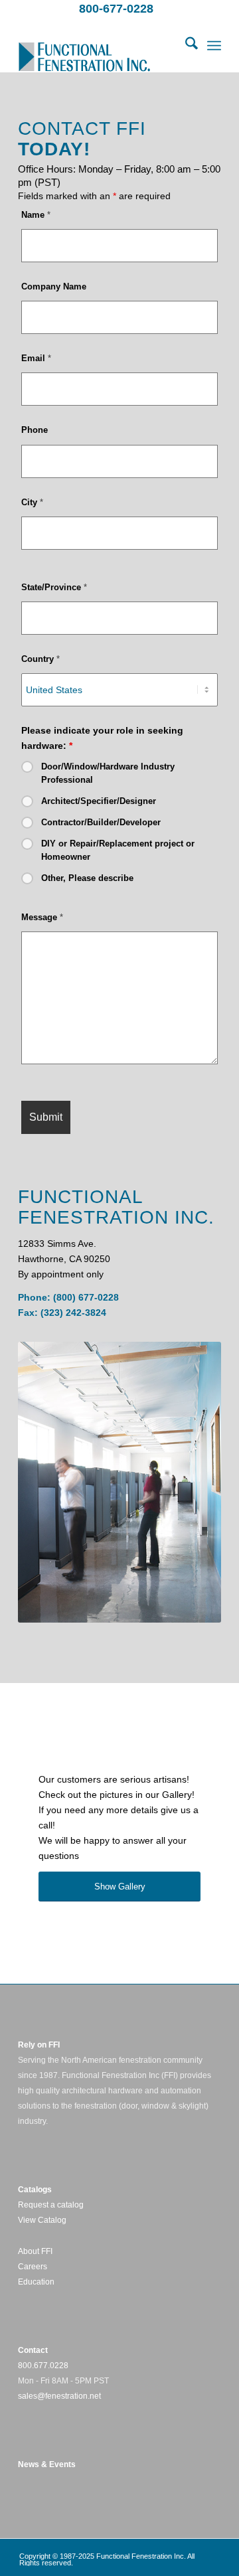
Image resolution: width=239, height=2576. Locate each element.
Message (42, 917)
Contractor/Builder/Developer (101, 822)
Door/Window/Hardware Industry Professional (108, 773)
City (32, 502)
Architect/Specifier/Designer (99, 801)
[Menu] (214, 46)
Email (36, 358)
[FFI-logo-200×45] (99, 46)
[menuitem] (185, 46)
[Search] (185, 46)
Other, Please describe (87, 878)
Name (36, 215)
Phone (35, 430)
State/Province (54, 587)
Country (40, 659)
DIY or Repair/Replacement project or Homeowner (118, 850)
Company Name (54, 286)
